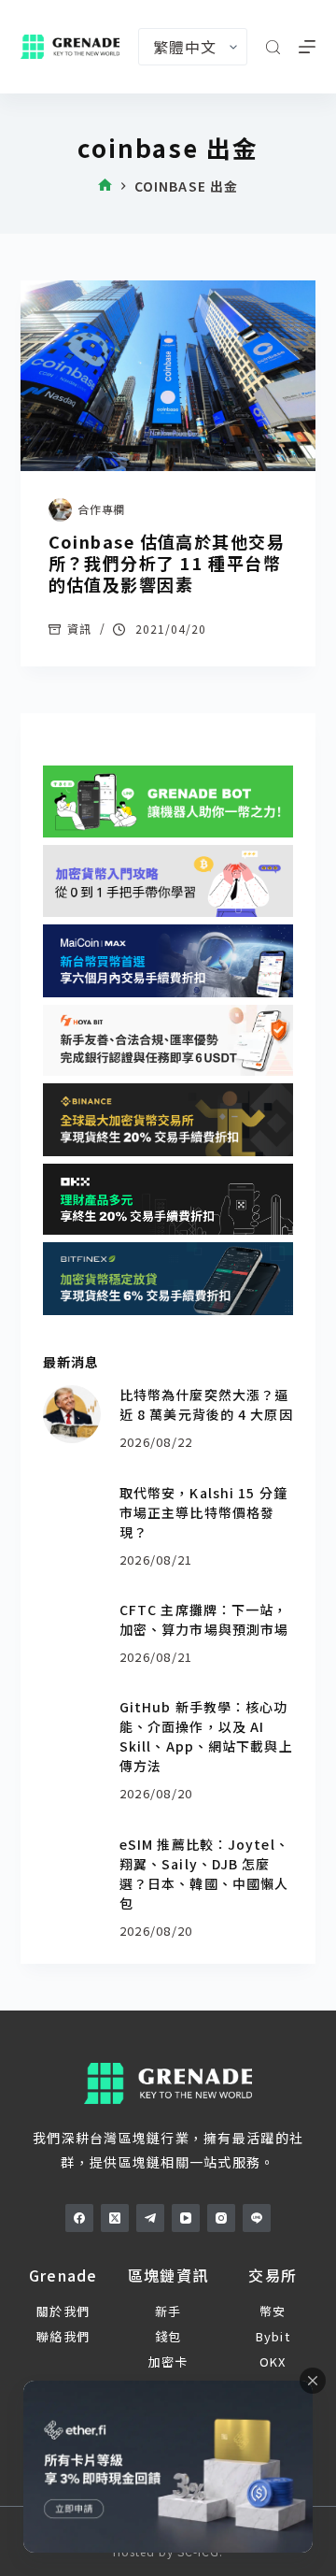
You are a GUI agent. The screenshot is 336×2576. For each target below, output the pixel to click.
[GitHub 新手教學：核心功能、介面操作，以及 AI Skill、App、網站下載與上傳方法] (72, 1726)
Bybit (273, 2336)
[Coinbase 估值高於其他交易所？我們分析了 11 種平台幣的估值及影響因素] (168, 376)
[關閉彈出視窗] (313, 2381)
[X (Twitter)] (115, 2218)
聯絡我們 (63, 2336)
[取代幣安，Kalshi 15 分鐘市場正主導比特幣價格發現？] (72, 1512)
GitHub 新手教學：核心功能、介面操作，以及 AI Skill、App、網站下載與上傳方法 (206, 1736)
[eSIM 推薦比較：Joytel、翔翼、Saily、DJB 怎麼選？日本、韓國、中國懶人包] (72, 1864)
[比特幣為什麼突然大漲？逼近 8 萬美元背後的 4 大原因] (72, 1414)
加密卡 (168, 2361)
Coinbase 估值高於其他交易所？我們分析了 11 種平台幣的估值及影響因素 (167, 563)
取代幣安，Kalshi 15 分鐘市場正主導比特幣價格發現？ (203, 1512)
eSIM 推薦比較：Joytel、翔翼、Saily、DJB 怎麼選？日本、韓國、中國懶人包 (204, 1874)
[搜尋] (273, 47)
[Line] (257, 2218)
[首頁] (105, 186)
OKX (273, 2361)
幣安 (273, 2311)
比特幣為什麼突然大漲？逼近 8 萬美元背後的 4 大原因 (206, 1404)
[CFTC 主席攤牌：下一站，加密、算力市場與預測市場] (72, 1629)
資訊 (79, 629)
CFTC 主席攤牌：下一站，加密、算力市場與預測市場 (204, 1619)
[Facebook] (79, 2218)
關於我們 (63, 2311)
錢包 (168, 2336)
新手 (168, 2311)
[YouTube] (186, 2218)
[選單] (307, 47)
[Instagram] (221, 2218)
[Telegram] (150, 2218)
